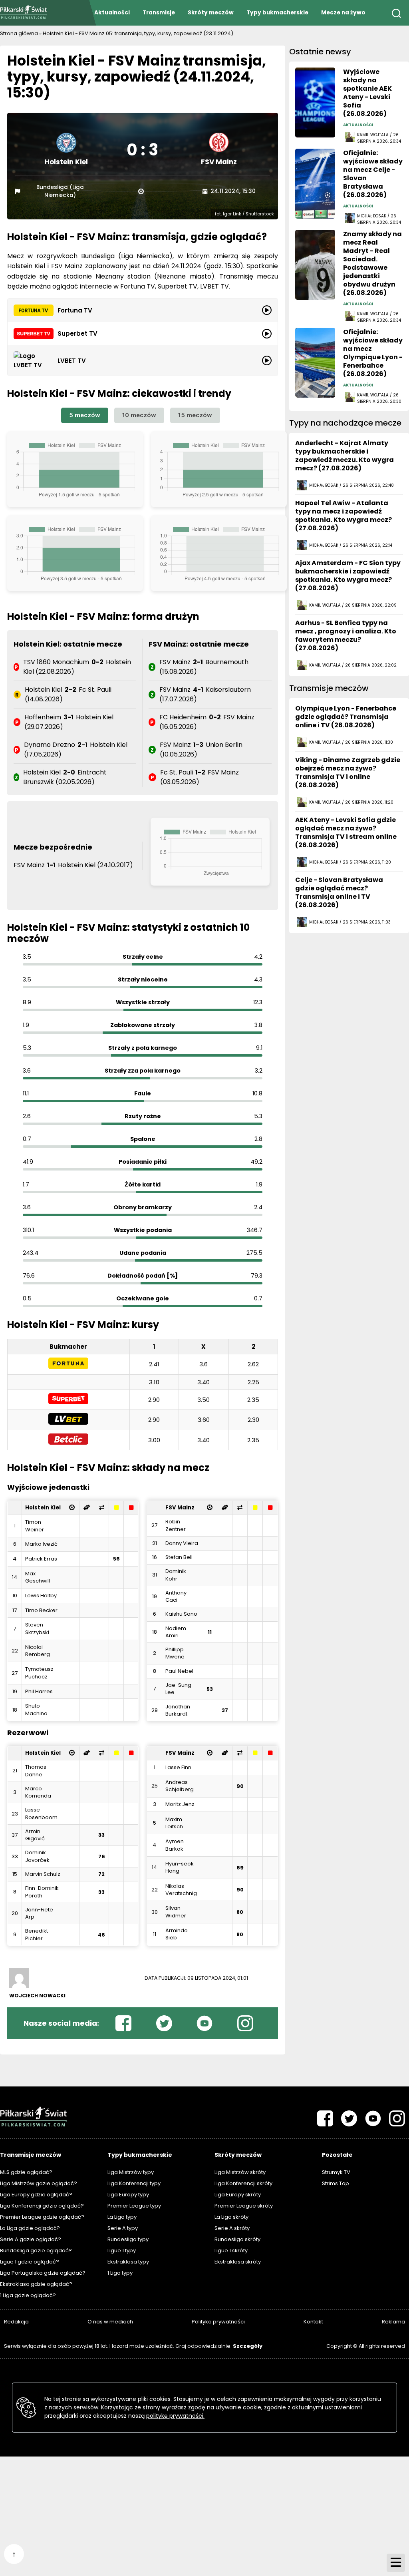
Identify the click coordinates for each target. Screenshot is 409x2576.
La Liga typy (122, 2217)
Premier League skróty (244, 2206)
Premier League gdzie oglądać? (42, 2217)
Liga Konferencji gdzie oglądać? (42, 2206)
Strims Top (336, 2183)
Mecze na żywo (343, 13)
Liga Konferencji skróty (243, 2183)
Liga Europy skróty (238, 2195)
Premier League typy (134, 2206)
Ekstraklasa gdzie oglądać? (36, 2284)
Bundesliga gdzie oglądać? (36, 2251)
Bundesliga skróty (237, 2239)
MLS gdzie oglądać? (26, 2172)
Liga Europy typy (128, 2195)
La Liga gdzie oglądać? (30, 2228)
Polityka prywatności (218, 2322)
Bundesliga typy (128, 2239)
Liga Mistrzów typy (131, 2172)
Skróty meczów (211, 13)
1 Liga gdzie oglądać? (28, 2295)
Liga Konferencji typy (134, 2183)
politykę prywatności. (175, 2416)
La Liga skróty (231, 2217)
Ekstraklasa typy (128, 2262)
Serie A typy (123, 2228)
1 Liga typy (120, 2273)
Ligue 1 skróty (231, 2251)
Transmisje (159, 13)
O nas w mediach (110, 2322)
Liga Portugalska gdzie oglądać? (43, 2273)
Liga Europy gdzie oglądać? (36, 2195)
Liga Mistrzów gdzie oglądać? (39, 2183)
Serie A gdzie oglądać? (31, 2239)
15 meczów (195, 415)
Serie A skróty (232, 2228)
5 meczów (85, 415)
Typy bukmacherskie (277, 13)
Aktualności (112, 13)
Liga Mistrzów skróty (240, 2172)
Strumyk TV (336, 2172)
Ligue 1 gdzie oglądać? (30, 2262)
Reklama (393, 2322)
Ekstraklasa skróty (238, 2262)
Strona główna (19, 33)
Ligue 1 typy (122, 2251)
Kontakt (313, 2322)
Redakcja (16, 2322)
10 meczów (139, 415)
